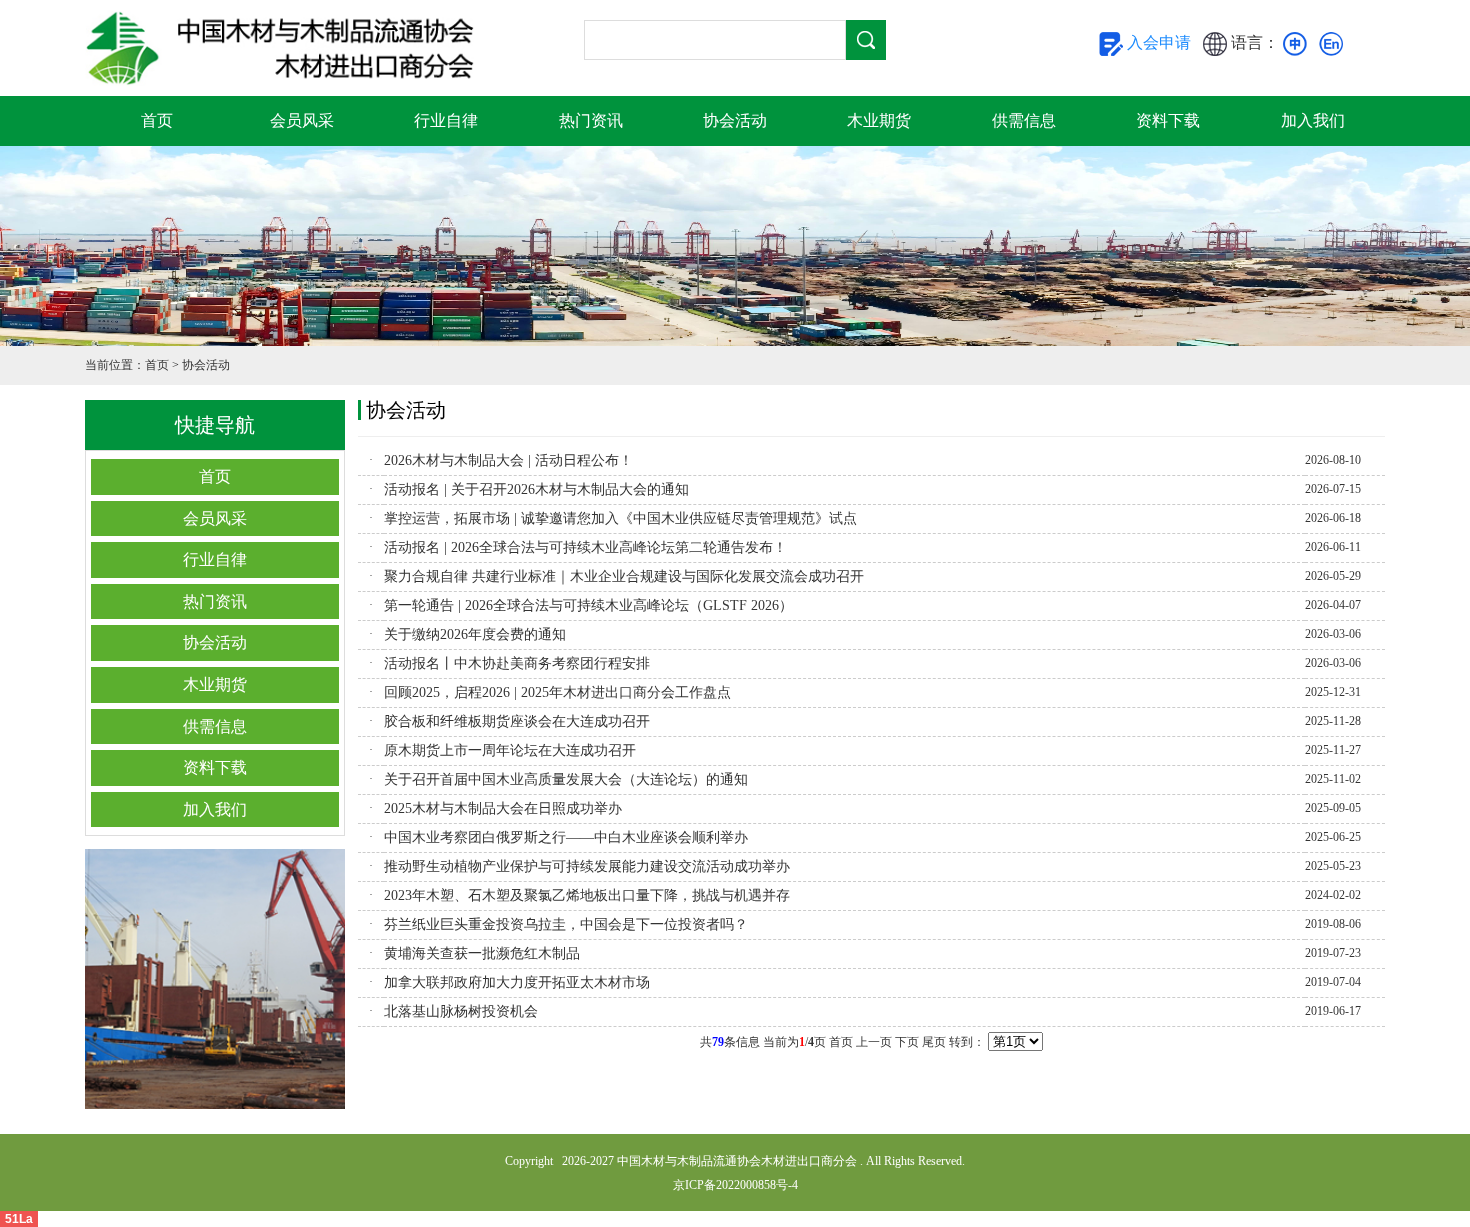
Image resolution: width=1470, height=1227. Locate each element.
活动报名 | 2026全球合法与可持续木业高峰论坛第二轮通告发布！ (585, 547)
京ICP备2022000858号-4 (735, 1185)
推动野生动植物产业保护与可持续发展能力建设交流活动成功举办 (587, 866)
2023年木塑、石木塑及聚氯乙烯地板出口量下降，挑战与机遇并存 (587, 895)
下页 (907, 1042)
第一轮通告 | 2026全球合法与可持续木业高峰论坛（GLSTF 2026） (588, 605)
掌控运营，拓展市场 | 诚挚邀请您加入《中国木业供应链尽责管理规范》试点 (620, 518)
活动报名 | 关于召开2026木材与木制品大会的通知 (536, 489)
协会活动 (735, 120)
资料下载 (1168, 120)
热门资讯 (591, 120)
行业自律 (446, 120)
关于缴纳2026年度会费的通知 (475, 634)
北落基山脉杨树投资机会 (461, 1011)
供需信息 (1024, 120)
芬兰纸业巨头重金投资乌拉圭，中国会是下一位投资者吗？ (566, 924)
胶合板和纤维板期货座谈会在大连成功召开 (517, 721)
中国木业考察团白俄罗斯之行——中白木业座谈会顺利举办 (566, 837)
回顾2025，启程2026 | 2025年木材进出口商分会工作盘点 (557, 692)
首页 (157, 120)
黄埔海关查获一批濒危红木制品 (482, 953)
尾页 (934, 1042)
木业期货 (879, 120)
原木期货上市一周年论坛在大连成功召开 (510, 750)
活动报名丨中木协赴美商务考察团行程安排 (517, 663)
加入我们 (1313, 120)
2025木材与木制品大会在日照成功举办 (503, 808)
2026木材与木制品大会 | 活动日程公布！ (508, 460)
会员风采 (302, 120)
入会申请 (1157, 42)
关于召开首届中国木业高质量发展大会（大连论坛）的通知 (566, 779)
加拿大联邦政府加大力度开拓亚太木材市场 (517, 982)
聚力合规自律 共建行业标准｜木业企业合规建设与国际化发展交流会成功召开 (624, 576)
